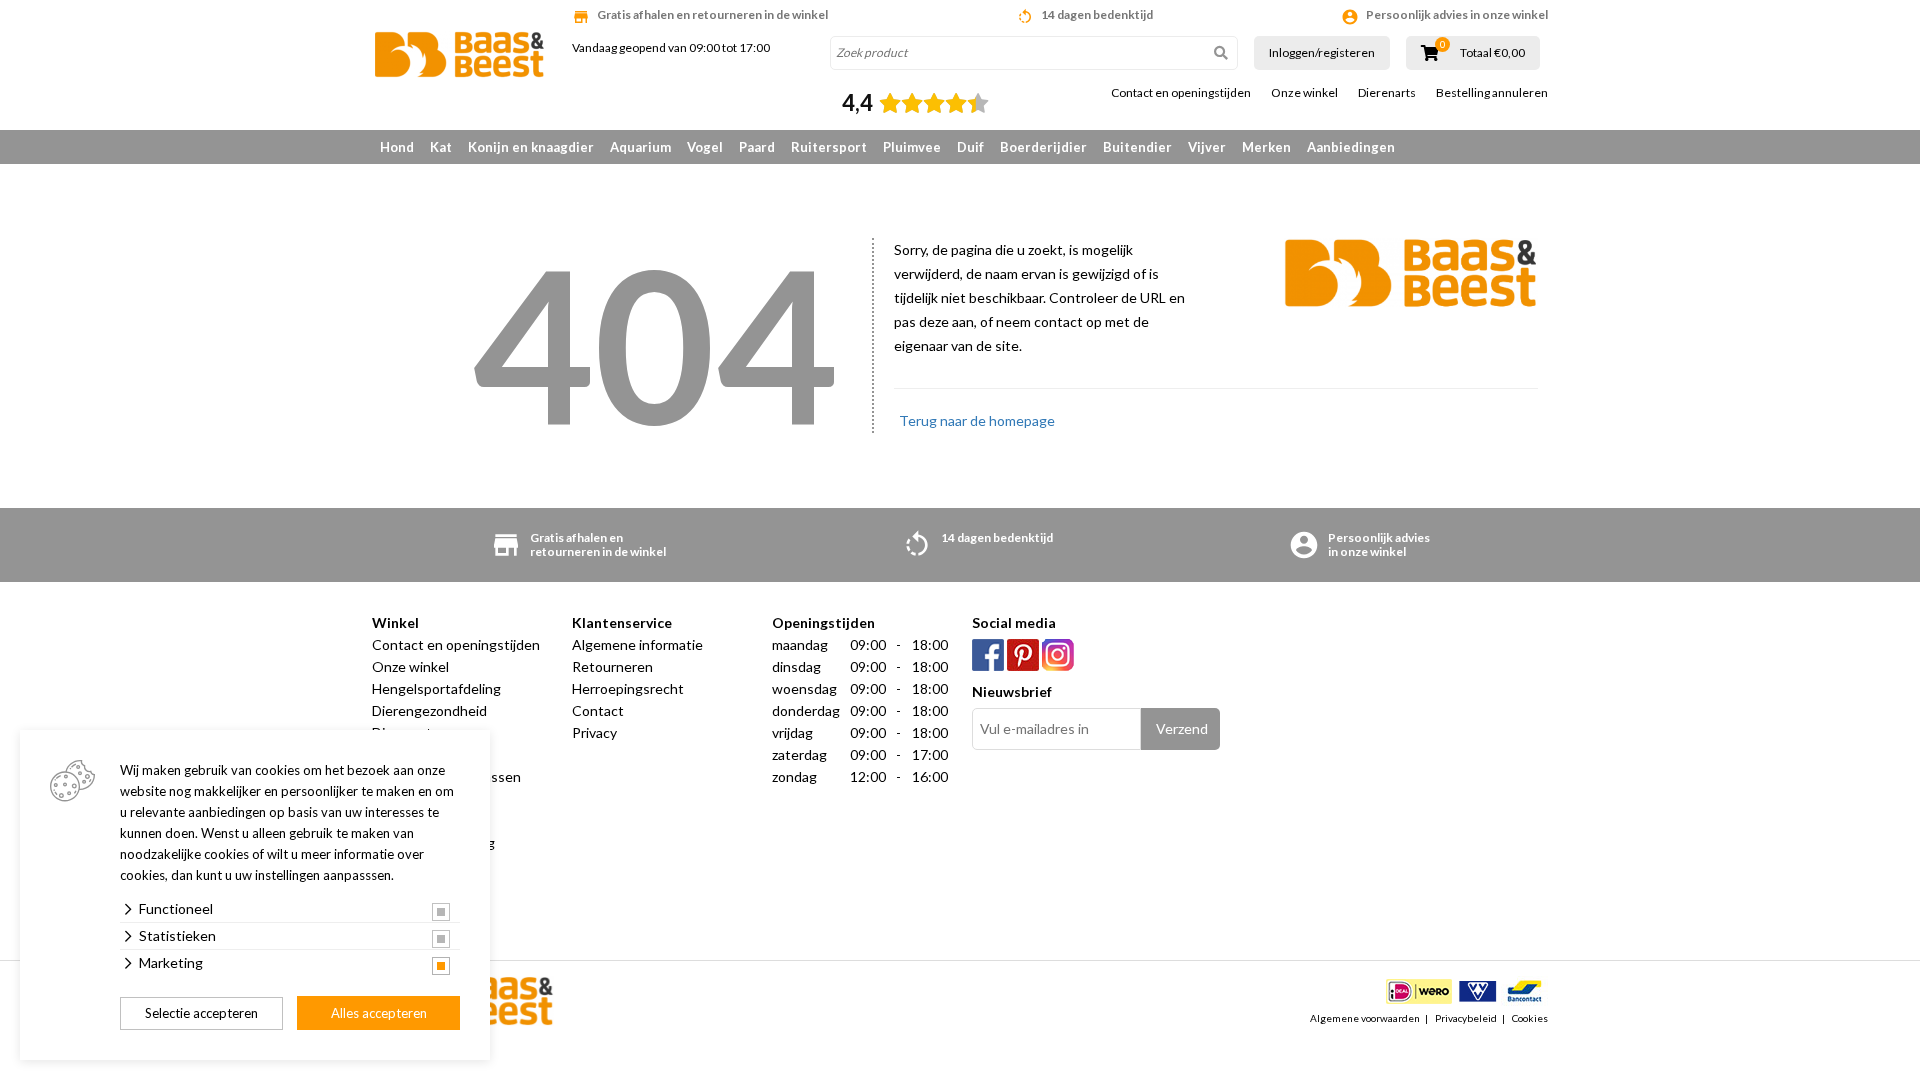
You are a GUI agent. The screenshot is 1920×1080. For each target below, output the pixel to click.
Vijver (1207, 147)
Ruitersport (829, 147)
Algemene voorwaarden (1365, 1018)
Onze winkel (1304, 93)
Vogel (705, 147)
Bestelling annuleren (1492, 93)
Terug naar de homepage (977, 420)
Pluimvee (912, 147)
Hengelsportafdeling (436, 688)
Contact (598, 710)
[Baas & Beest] (460, 54)
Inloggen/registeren (1322, 52)
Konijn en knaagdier (531, 147)
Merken (1266, 147)
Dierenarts (1387, 93)
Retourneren (612, 666)
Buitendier (1137, 147)
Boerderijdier (1043, 147)
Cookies (1530, 1018)
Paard (757, 147)
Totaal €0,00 (1492, 53)
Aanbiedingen (1351, 147)
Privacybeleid (1466, 1018)
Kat (441, 147)
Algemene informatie (637, 644)
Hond (397, 147)
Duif (970, 147)
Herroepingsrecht (628, 688)
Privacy (594, 732)
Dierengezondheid (429, 710)
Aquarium (640, 147)
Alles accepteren (379, 1013)
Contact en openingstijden (1181, 93)
